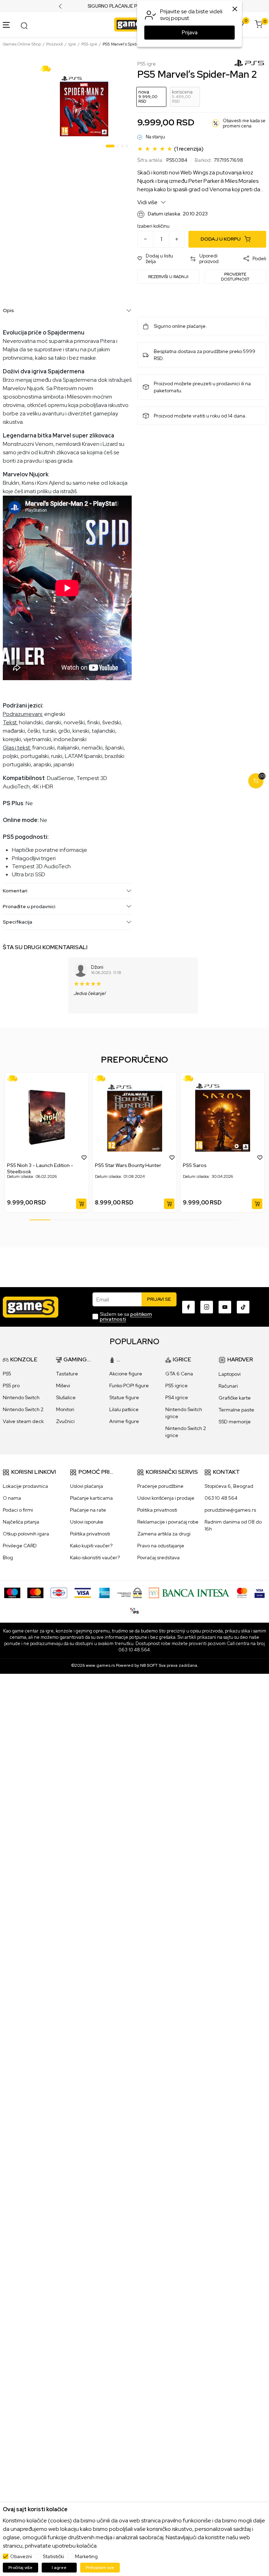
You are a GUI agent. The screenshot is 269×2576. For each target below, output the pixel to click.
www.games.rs (100, 1665)
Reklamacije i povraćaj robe (168, 1522)
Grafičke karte (235, 1398)
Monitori (65, 1409)
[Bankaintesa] (189, 1592)
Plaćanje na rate (88, 1510)
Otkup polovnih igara (26, 1534)
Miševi (63, 1386)
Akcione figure (126, 1374)
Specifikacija (18, 922)
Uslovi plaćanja (87, 1486)
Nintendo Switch (21, 1397)
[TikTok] (243, 1307)
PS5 (7, 1374)
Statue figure (124, 1397)
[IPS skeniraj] (134, 1610)
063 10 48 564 (221, 1498)
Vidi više (148, 202)
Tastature (67, 1374)
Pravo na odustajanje (161, 1546)
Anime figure (124, 1421)
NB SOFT (149, 1665)
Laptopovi (230, 1374)
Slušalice (66, 1397)
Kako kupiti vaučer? (91, 1546)
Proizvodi (55, 44)
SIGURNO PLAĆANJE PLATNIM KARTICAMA (135, 6)
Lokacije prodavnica (25, 1486)
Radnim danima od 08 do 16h (233, 1525)
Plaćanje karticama (91, 1498)
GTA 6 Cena (179, 1374)
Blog (8, 1558)
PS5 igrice (177, 1386)
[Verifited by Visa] (260, 1592)
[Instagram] (207, 1307)
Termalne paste (236, 1410)
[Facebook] (188, 1307)
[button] (160, 259)
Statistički (53, 2556)
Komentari (15, 891)
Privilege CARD (20, 1546)
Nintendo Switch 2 (23, 1409)
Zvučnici (65, 1421)
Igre (72, 44)
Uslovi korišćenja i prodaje (166, 1498)
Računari (228, 1386)
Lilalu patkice (124, 1409)
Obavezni (21, 2556)
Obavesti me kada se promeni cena (244, 123)
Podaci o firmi (18, 1510)
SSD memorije (235, 1422)
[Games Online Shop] (133, 24)
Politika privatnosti (90, 1534)
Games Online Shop (22, 44)
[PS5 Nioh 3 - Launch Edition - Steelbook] (47, 1117)
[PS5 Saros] (223, 1117)
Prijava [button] (190, 33)
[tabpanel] (84, 106)
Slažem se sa (126, 1317)
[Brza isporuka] (48, 68)
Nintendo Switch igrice (184, 1413)
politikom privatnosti (126, 1317)
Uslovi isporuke (87, 1522)
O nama (12, 1498)
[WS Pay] (129, 1592)
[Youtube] (225, 1307)
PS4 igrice (177, 1397)
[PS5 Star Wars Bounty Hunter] (135, 1117)
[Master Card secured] (242, 1592)
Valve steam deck (23, 1421)
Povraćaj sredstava (158, 1558)
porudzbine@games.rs (230, 1510)
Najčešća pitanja (21, 1522)
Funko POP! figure (129, 1386)
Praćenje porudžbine (160, 1486)
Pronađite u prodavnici (29, 906)
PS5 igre (89, 44)
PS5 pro (11, 1386)
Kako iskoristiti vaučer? (95, 1558)
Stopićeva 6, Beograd (229, 1486)
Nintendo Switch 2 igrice (186, 1432)
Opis (8, 310)
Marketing (86, 2556)
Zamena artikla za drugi (164, 1534)
